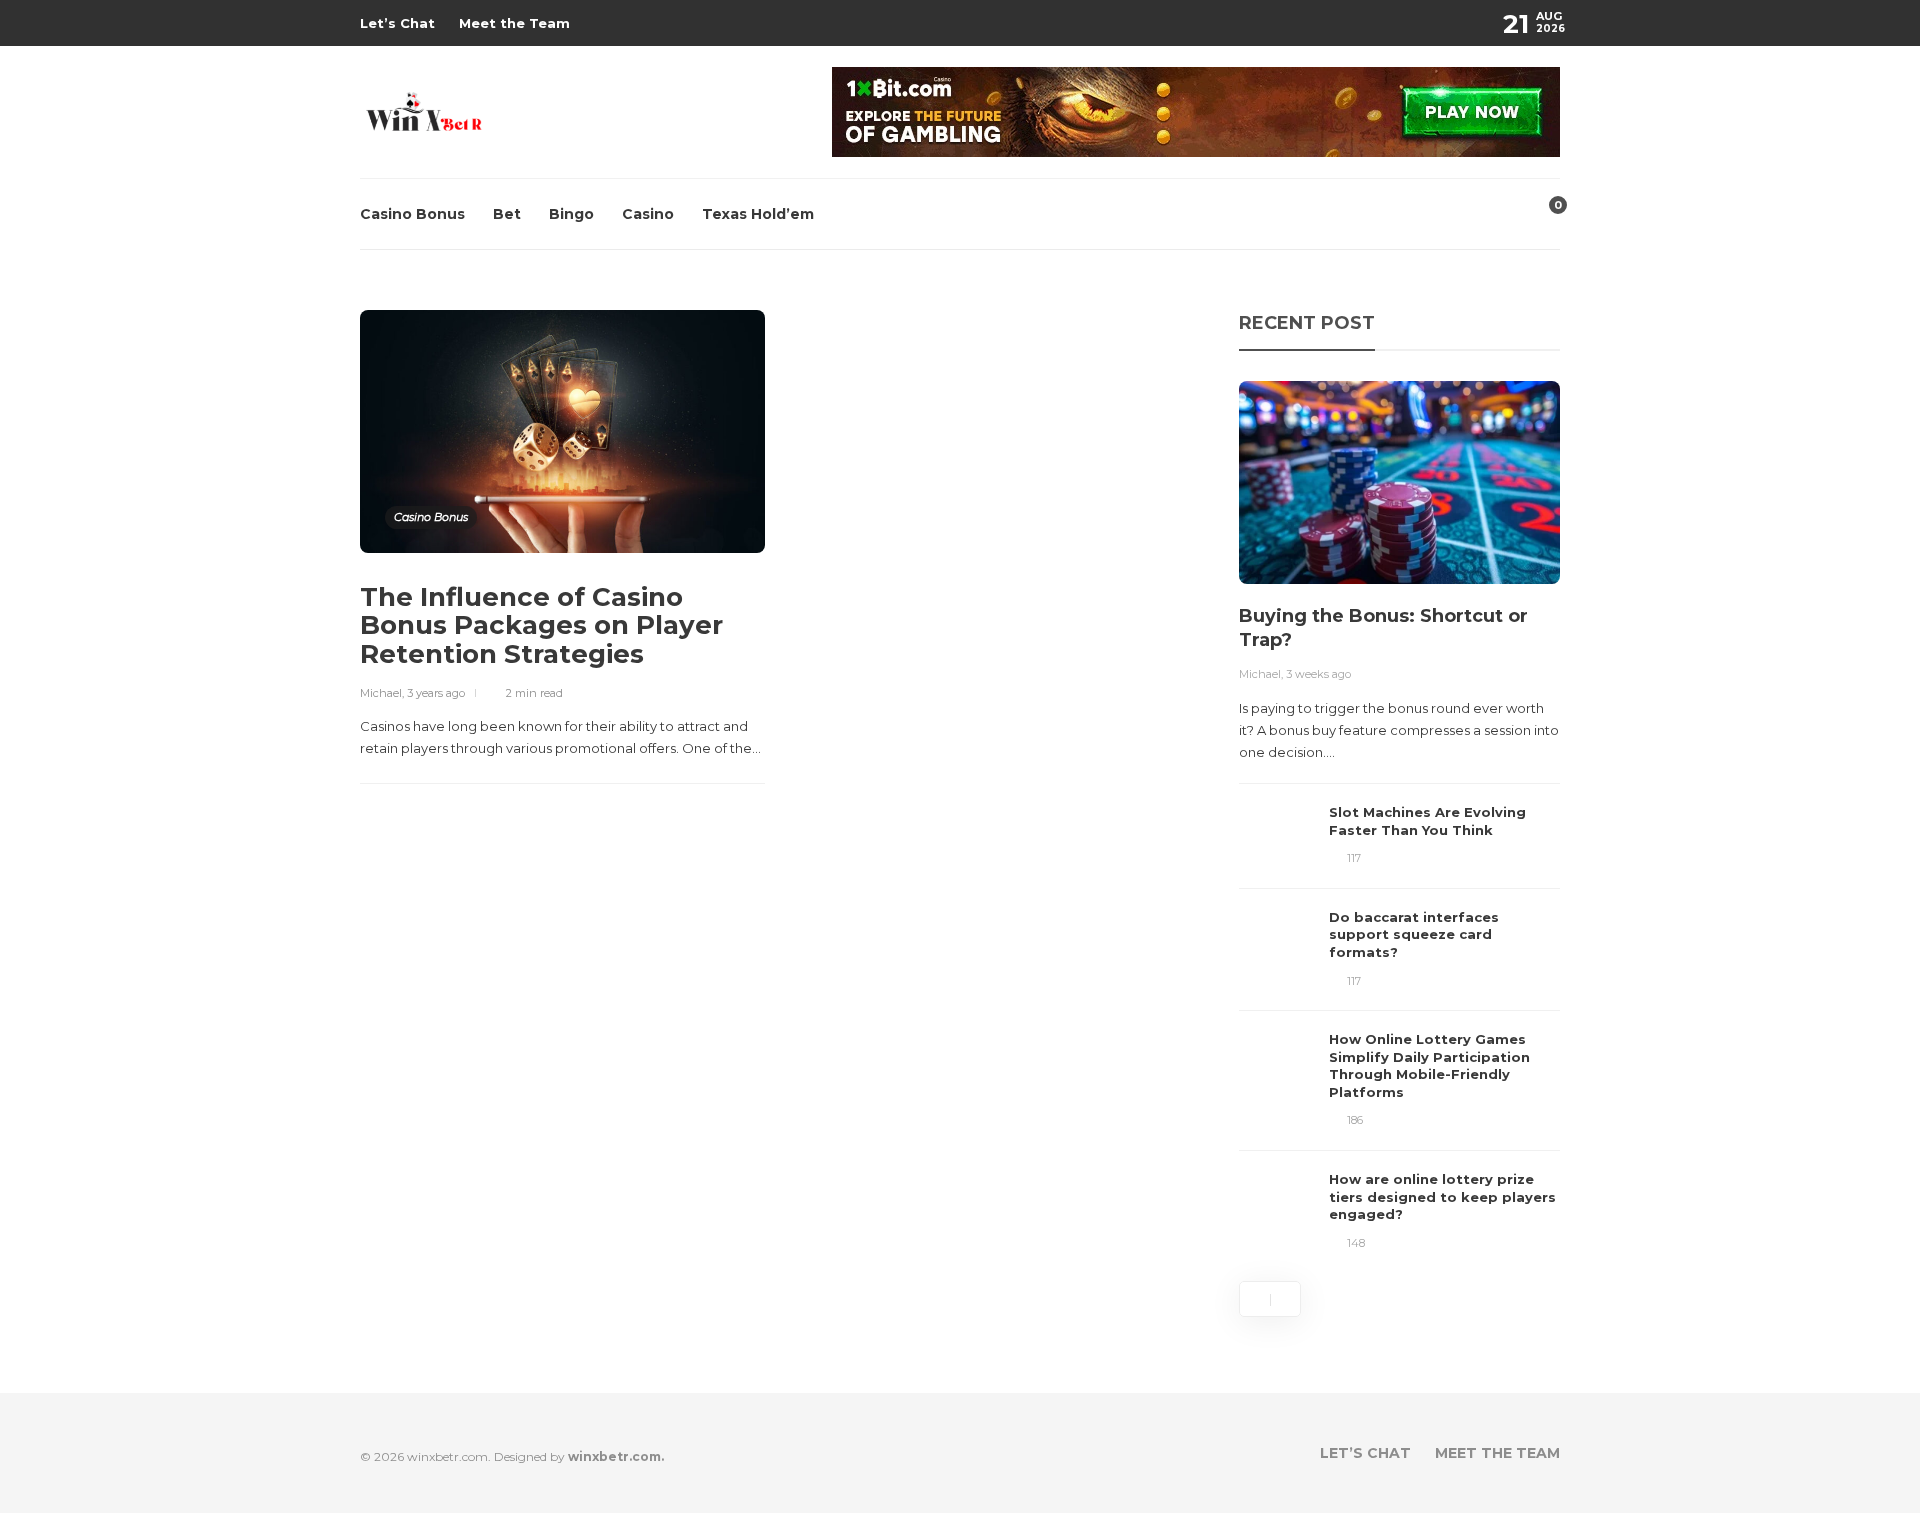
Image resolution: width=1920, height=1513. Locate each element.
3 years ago (436, 693)
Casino (648, 214)
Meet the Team (514, 23)
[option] (1399, 816)
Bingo (571, 214)
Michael (381, 693)
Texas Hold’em (758, 214)
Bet (507, 214)
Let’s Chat (397, 23)
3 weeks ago (1318, 674)
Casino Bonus (412, 214)
